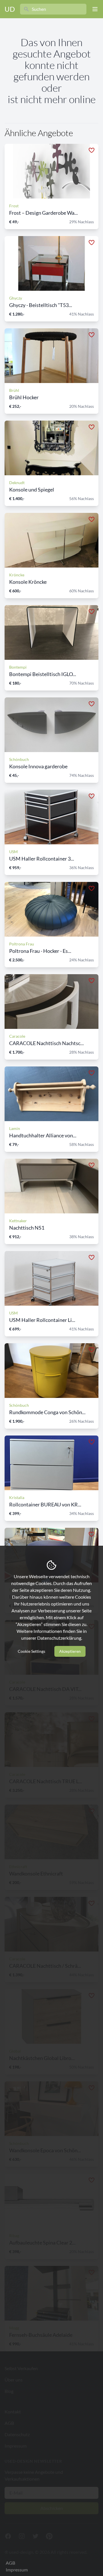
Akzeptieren (70, 1651)
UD (10, 9)
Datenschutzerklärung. (60, 1638)
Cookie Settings (31, 1651)
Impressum (17, 2570)
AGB (10, 2563)
